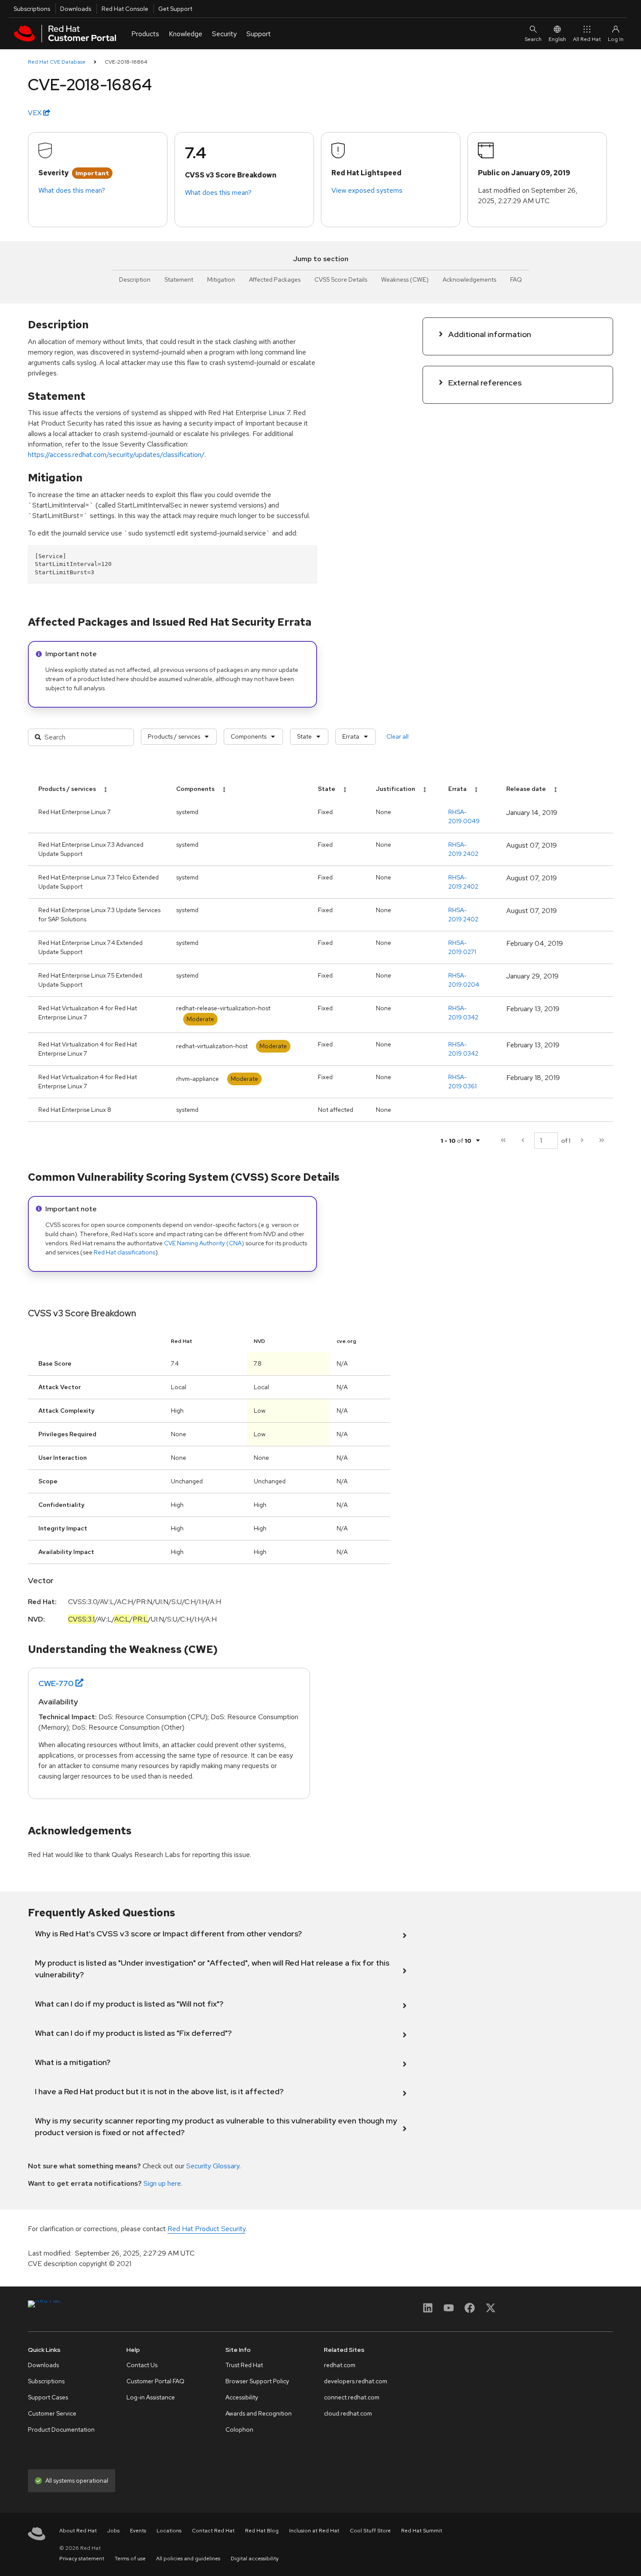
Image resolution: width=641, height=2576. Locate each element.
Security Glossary (213, 2166)
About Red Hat (78, 2531)
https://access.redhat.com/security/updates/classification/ (116, 455)
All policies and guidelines (188, 2559)
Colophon (239, 2429)
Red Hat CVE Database (57, 62)
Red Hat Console (125, 9)
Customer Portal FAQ (155, 2381)
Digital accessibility (255, 2559)
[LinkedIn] (428, 2311)
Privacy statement (82, 2559)
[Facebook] (470, 2311)
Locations (169, 2531)
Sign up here (162, 2183)
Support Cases (48, 2397)
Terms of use (130, 2559)
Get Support (175, 9)
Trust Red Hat (244, 2365)
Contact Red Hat (213, 2531)
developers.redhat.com (356, 2381)
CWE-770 (56, 1683)
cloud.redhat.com (348, 2413)
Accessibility (242, 2397)
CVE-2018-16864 (126, 62)
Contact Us (142, 2365)
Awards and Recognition (259, 2413)
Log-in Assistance (151, 2397)
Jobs (113, 2531)
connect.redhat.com (352, 2397)
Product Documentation (61, 2429)
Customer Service (52, 2413)
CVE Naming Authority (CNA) (204, 1243)
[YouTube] (449, 2311)
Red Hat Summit (422, 2531)
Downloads (76, 9)
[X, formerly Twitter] (491, 2311)
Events (138, 2531)
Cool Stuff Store (370, 2531)
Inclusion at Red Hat (314, 2531)
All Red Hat (587, 39)
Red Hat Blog (262, 2531)
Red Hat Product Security (206, 2229)
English (557, 39)
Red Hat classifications (124, 1252)
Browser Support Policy (257, 2381)
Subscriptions (32, 9)
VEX (36, 113)
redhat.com (340, 2365)
